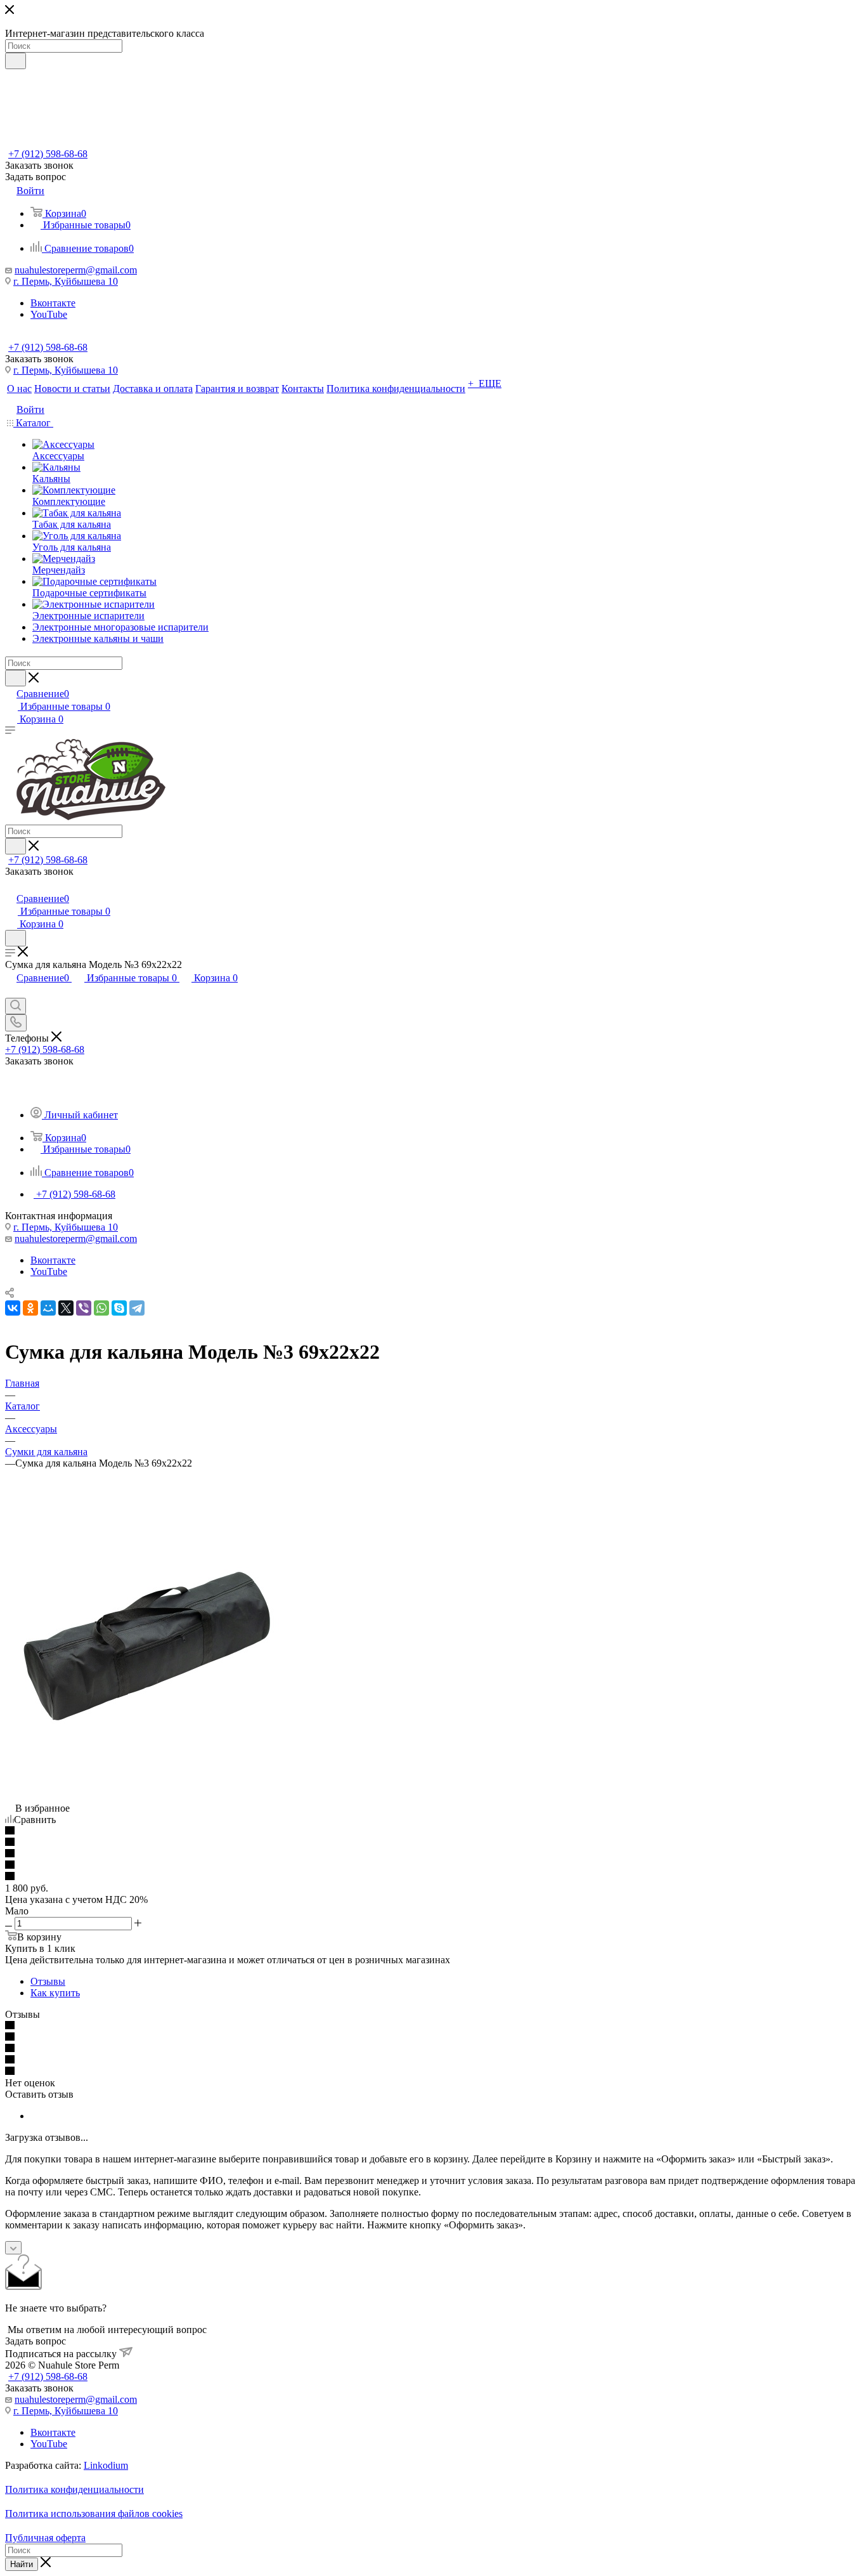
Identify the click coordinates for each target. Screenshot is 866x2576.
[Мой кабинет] (11, 885)
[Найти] (16, 61)
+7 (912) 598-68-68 (48, 154)
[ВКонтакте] (13, 1308)
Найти (22, 2564)
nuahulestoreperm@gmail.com (76, 270)
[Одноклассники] (30, 1308)
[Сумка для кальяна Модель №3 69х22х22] (148, 1751)
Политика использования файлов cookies (94, 2514)
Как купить (55, 1993)
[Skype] (119, 1308)
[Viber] (84, 1308)
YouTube (49, 314)
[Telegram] (137, 1308)
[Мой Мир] (48, 1308)
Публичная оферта (45, 2538)
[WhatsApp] (101, 1308)
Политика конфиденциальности (74, 2489)
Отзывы (48, 1981)
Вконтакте (53, 303)
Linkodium (106, 2465)
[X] (66, 1308)
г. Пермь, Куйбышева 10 (66, 281)
